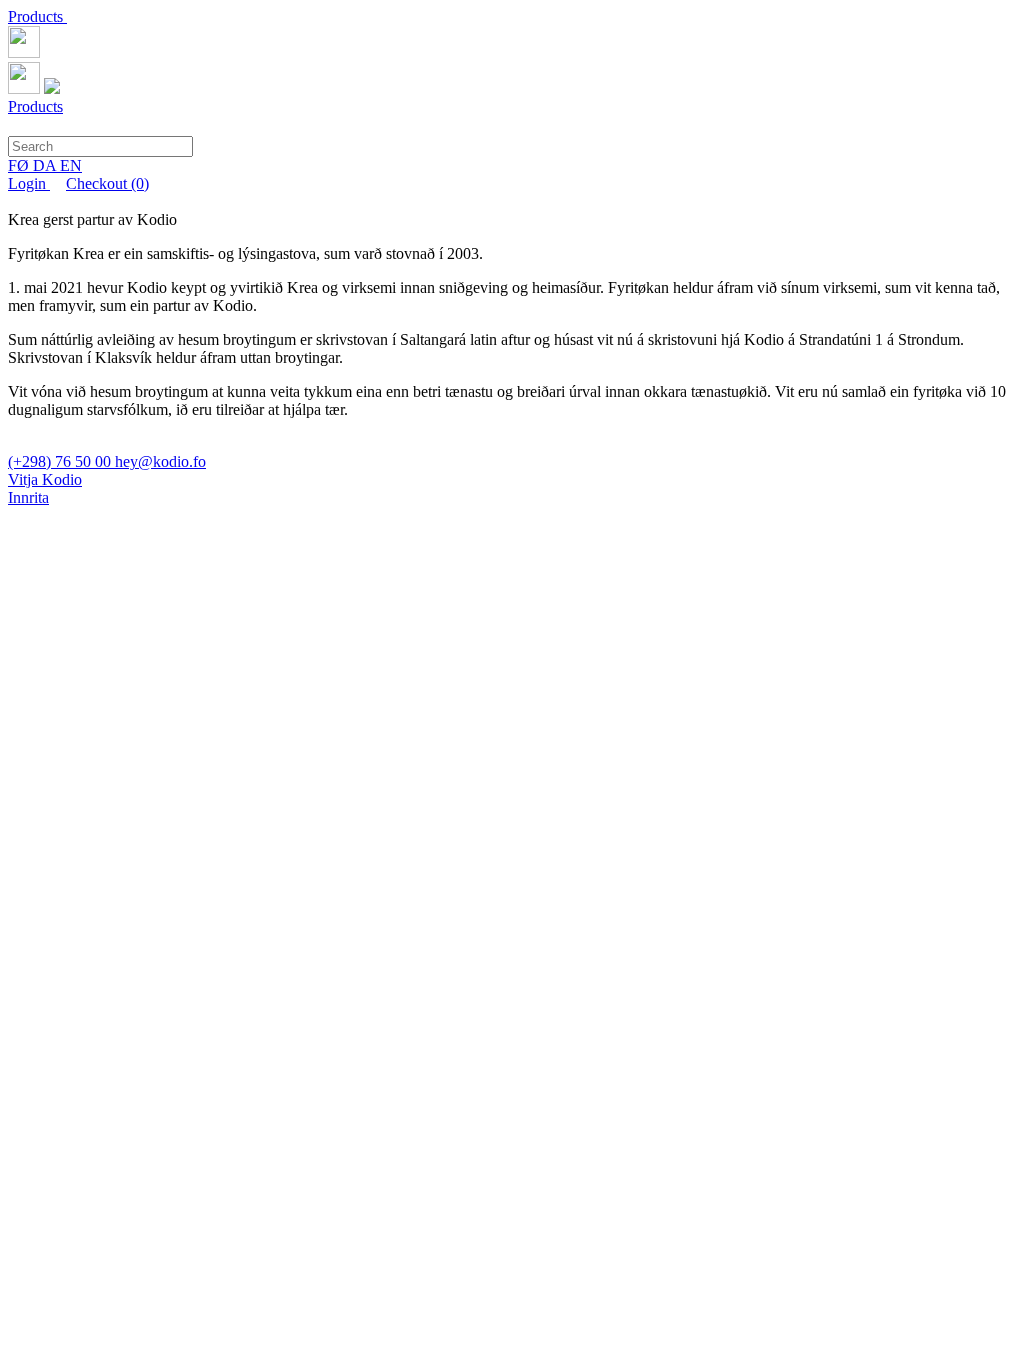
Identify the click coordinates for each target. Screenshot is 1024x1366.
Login (29, 183)
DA (46, 165)
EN (71, 165)
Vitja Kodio (45, 479)
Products (37, 16)
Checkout (107, 183)
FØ (20, 165)
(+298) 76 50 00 (61, 461)
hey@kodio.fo (160, 461)
